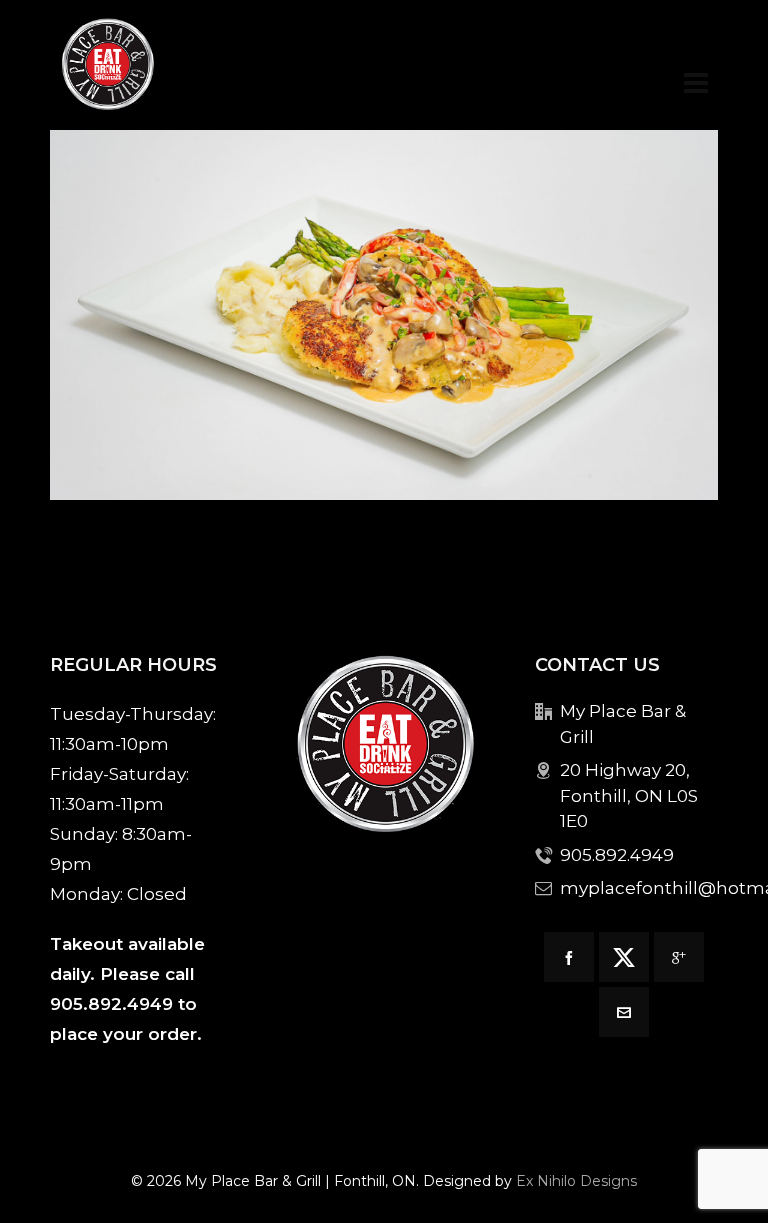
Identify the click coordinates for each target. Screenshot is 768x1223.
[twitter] (624, 957)
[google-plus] (679, 957)
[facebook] (569, 957)
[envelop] (624, 1012)
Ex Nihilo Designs (576, 1181)
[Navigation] (696, 83)
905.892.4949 (111, 1004)
